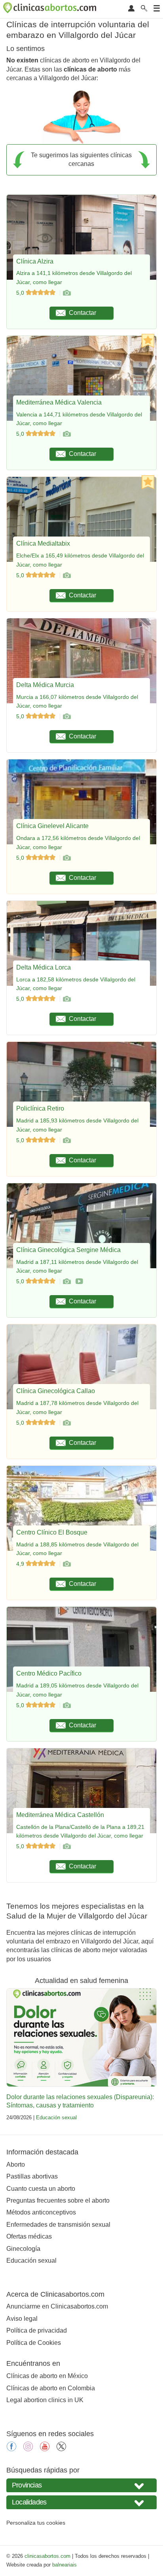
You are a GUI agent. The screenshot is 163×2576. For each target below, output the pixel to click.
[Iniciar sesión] (131, 9)
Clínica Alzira (35, 261)
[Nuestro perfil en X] (61, 2449)
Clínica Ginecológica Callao (56, 1391)
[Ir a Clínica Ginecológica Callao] (66, 1423)
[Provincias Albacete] (81, 2485)
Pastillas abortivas (32, 2176)
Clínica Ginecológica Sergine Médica (68, 1250)
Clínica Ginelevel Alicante (52, 826)
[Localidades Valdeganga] (81, 2502)
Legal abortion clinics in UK (45, 2400)
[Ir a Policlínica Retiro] (66, 1140)
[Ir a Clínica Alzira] (66, 293)
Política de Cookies (34, 2343)
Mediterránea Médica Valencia (59, 402)
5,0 (21, 293)
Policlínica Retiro (40, 1108)
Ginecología (23, 2249)
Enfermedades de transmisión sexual (58, 2225)
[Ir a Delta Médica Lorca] (66, 999)
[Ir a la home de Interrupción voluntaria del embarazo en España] (51, 9)
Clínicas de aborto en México (47, 2376)
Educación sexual (56, 2117)
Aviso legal (22, 2319)
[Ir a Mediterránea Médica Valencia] (66, 434)
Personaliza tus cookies (36, 2523)
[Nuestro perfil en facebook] (11, 2449)
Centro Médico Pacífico (49, 1673)
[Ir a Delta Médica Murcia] (66, 716)
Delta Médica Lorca (44, 967)
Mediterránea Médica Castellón (60, 1815)
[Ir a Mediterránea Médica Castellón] (66, 1846)
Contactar (82, 313)
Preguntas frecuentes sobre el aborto (58, 2200)
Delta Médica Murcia (45, 685)
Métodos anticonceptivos (41, 2212)
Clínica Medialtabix (43, 543)
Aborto (16, 2165)
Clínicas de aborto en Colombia (51, 2388)
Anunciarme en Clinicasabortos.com (57, 2306)
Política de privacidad (37, 2330)
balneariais (64, 2565)
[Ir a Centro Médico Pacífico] (66, 1705)
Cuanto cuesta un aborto (41, 2189)
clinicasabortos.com (47, 2556)
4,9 (21, 1564)
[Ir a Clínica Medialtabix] (66, 575)
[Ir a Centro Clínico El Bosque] (66, 1564)
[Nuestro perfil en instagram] (28, 2449)
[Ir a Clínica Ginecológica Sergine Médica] (66, 1281)
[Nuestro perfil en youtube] (45, 2449)
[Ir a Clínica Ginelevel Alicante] (66, 858)
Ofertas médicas (29, 2236)
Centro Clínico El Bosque (52, 1532)
